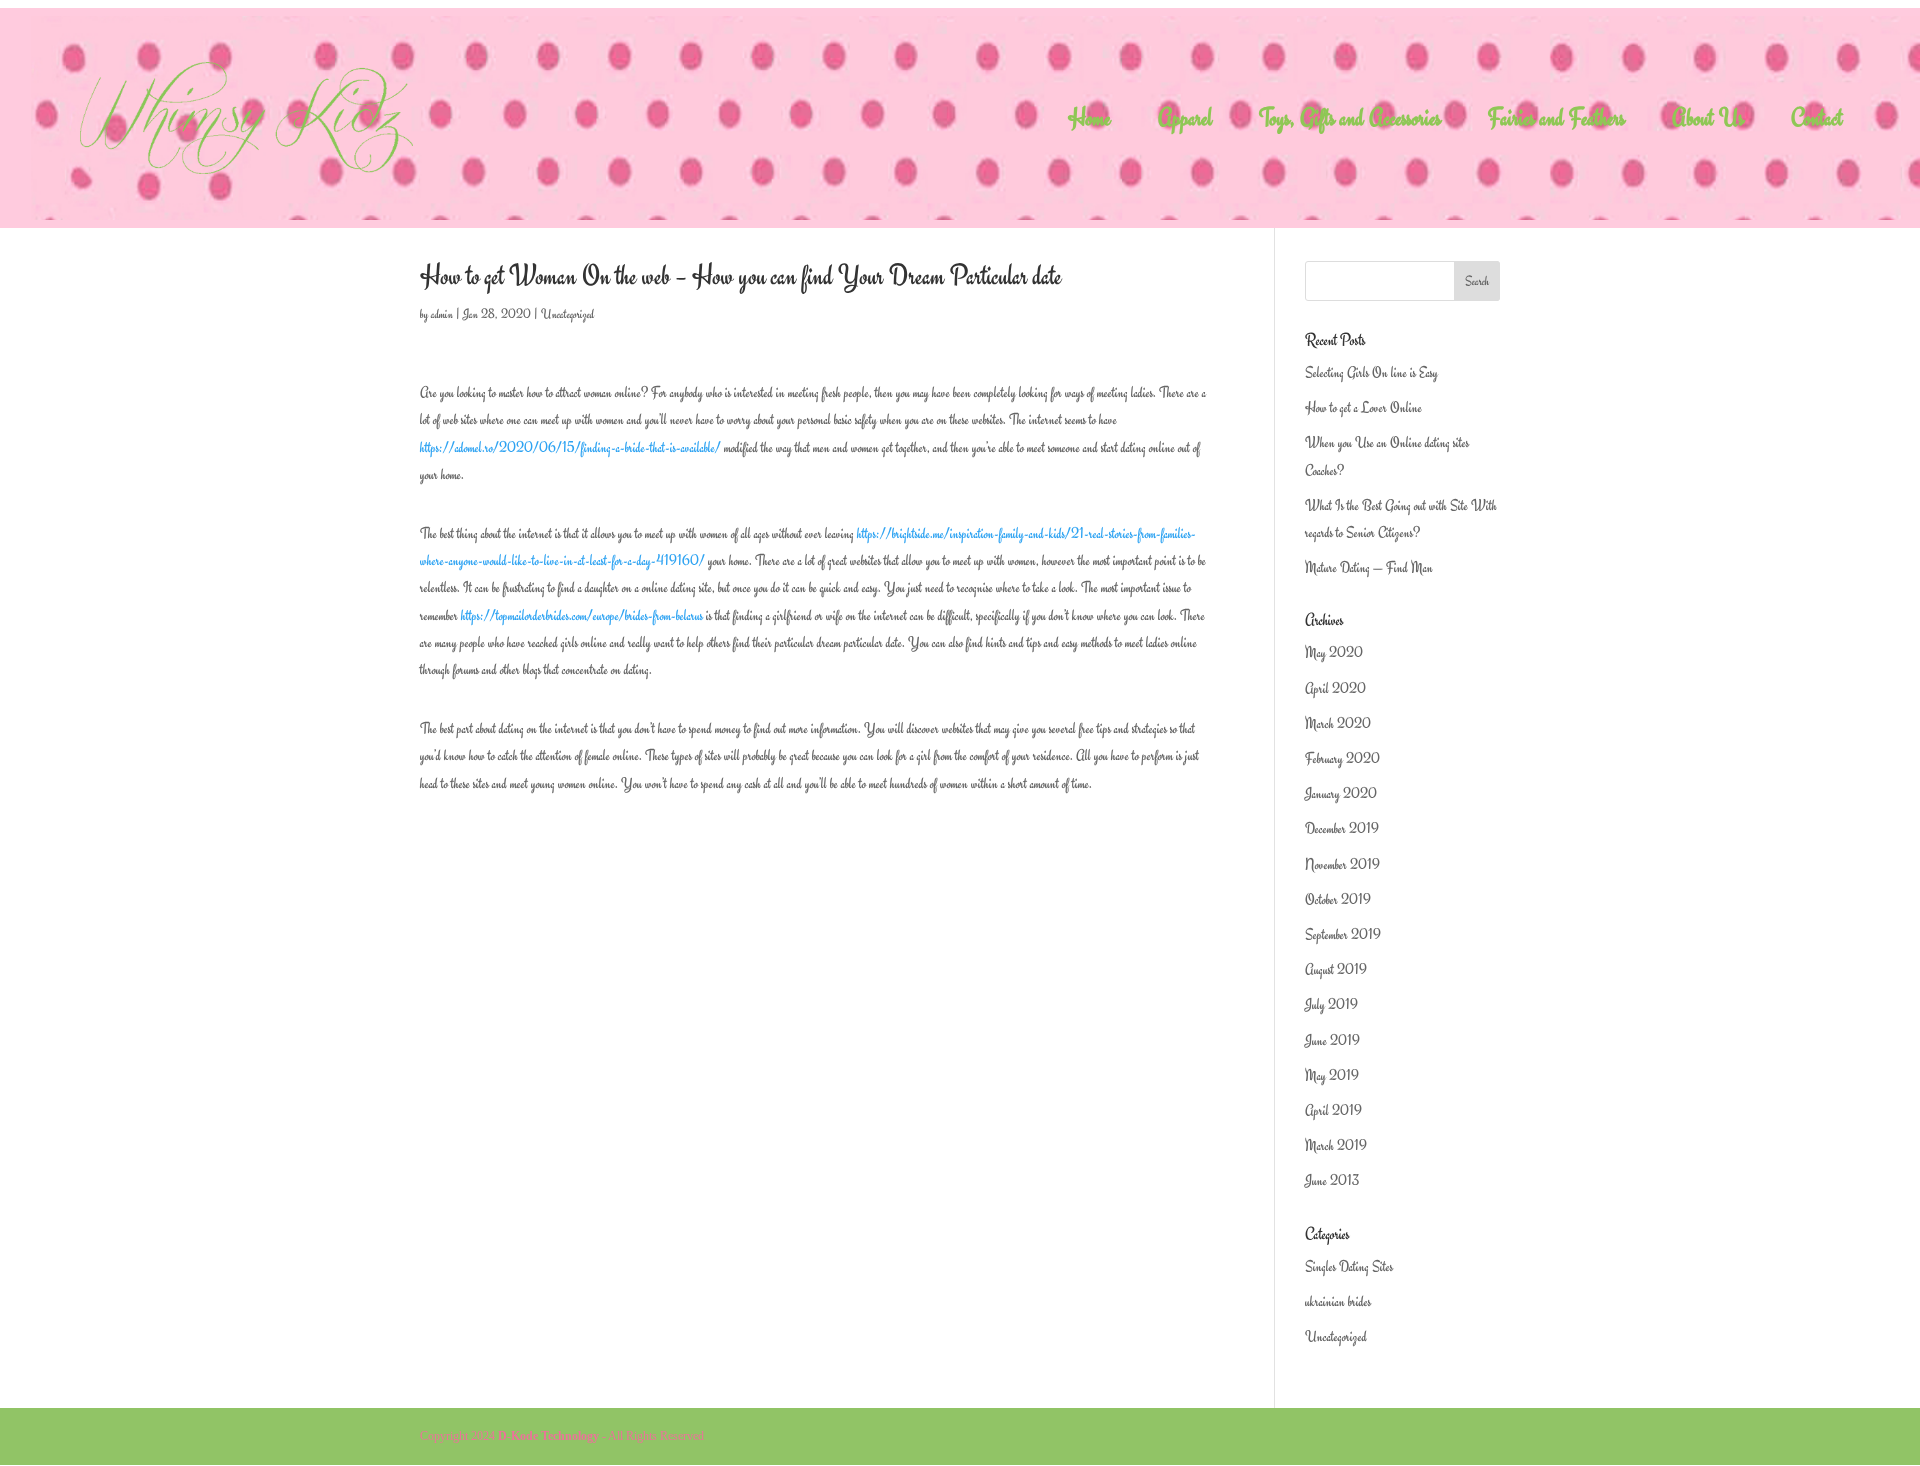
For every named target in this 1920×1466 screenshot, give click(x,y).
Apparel (1185, 122)
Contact (1817, 122)
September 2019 (1343, 934)
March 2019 (1336, 1145)
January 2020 (1341, 793)
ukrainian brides (1338, 1301)
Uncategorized (567, 314)
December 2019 (1342, 828)
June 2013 (1332, 1180)
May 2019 (1332, 1075)
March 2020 (1338, 723)
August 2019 (1336, 969)
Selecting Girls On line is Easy (1371, 372)
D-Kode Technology (548, 1436)
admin (442, 314)
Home (1089, 122)
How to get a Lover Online (1363, 407)
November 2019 (1342, 864)
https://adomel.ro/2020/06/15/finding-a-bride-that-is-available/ (570, 447)
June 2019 (1332, 1040)
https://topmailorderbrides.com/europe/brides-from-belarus (582, 615)
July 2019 (1331, 1004)
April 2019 (1333, 1110)
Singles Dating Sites (1349, 1266)
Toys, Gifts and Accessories (1350, 122)
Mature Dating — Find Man (1369, 567)
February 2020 (1342, 758)
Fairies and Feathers (1556, 122)
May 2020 (1334, 652)
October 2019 (1338, 899)
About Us (1708, 122)
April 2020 (1335, 688)
